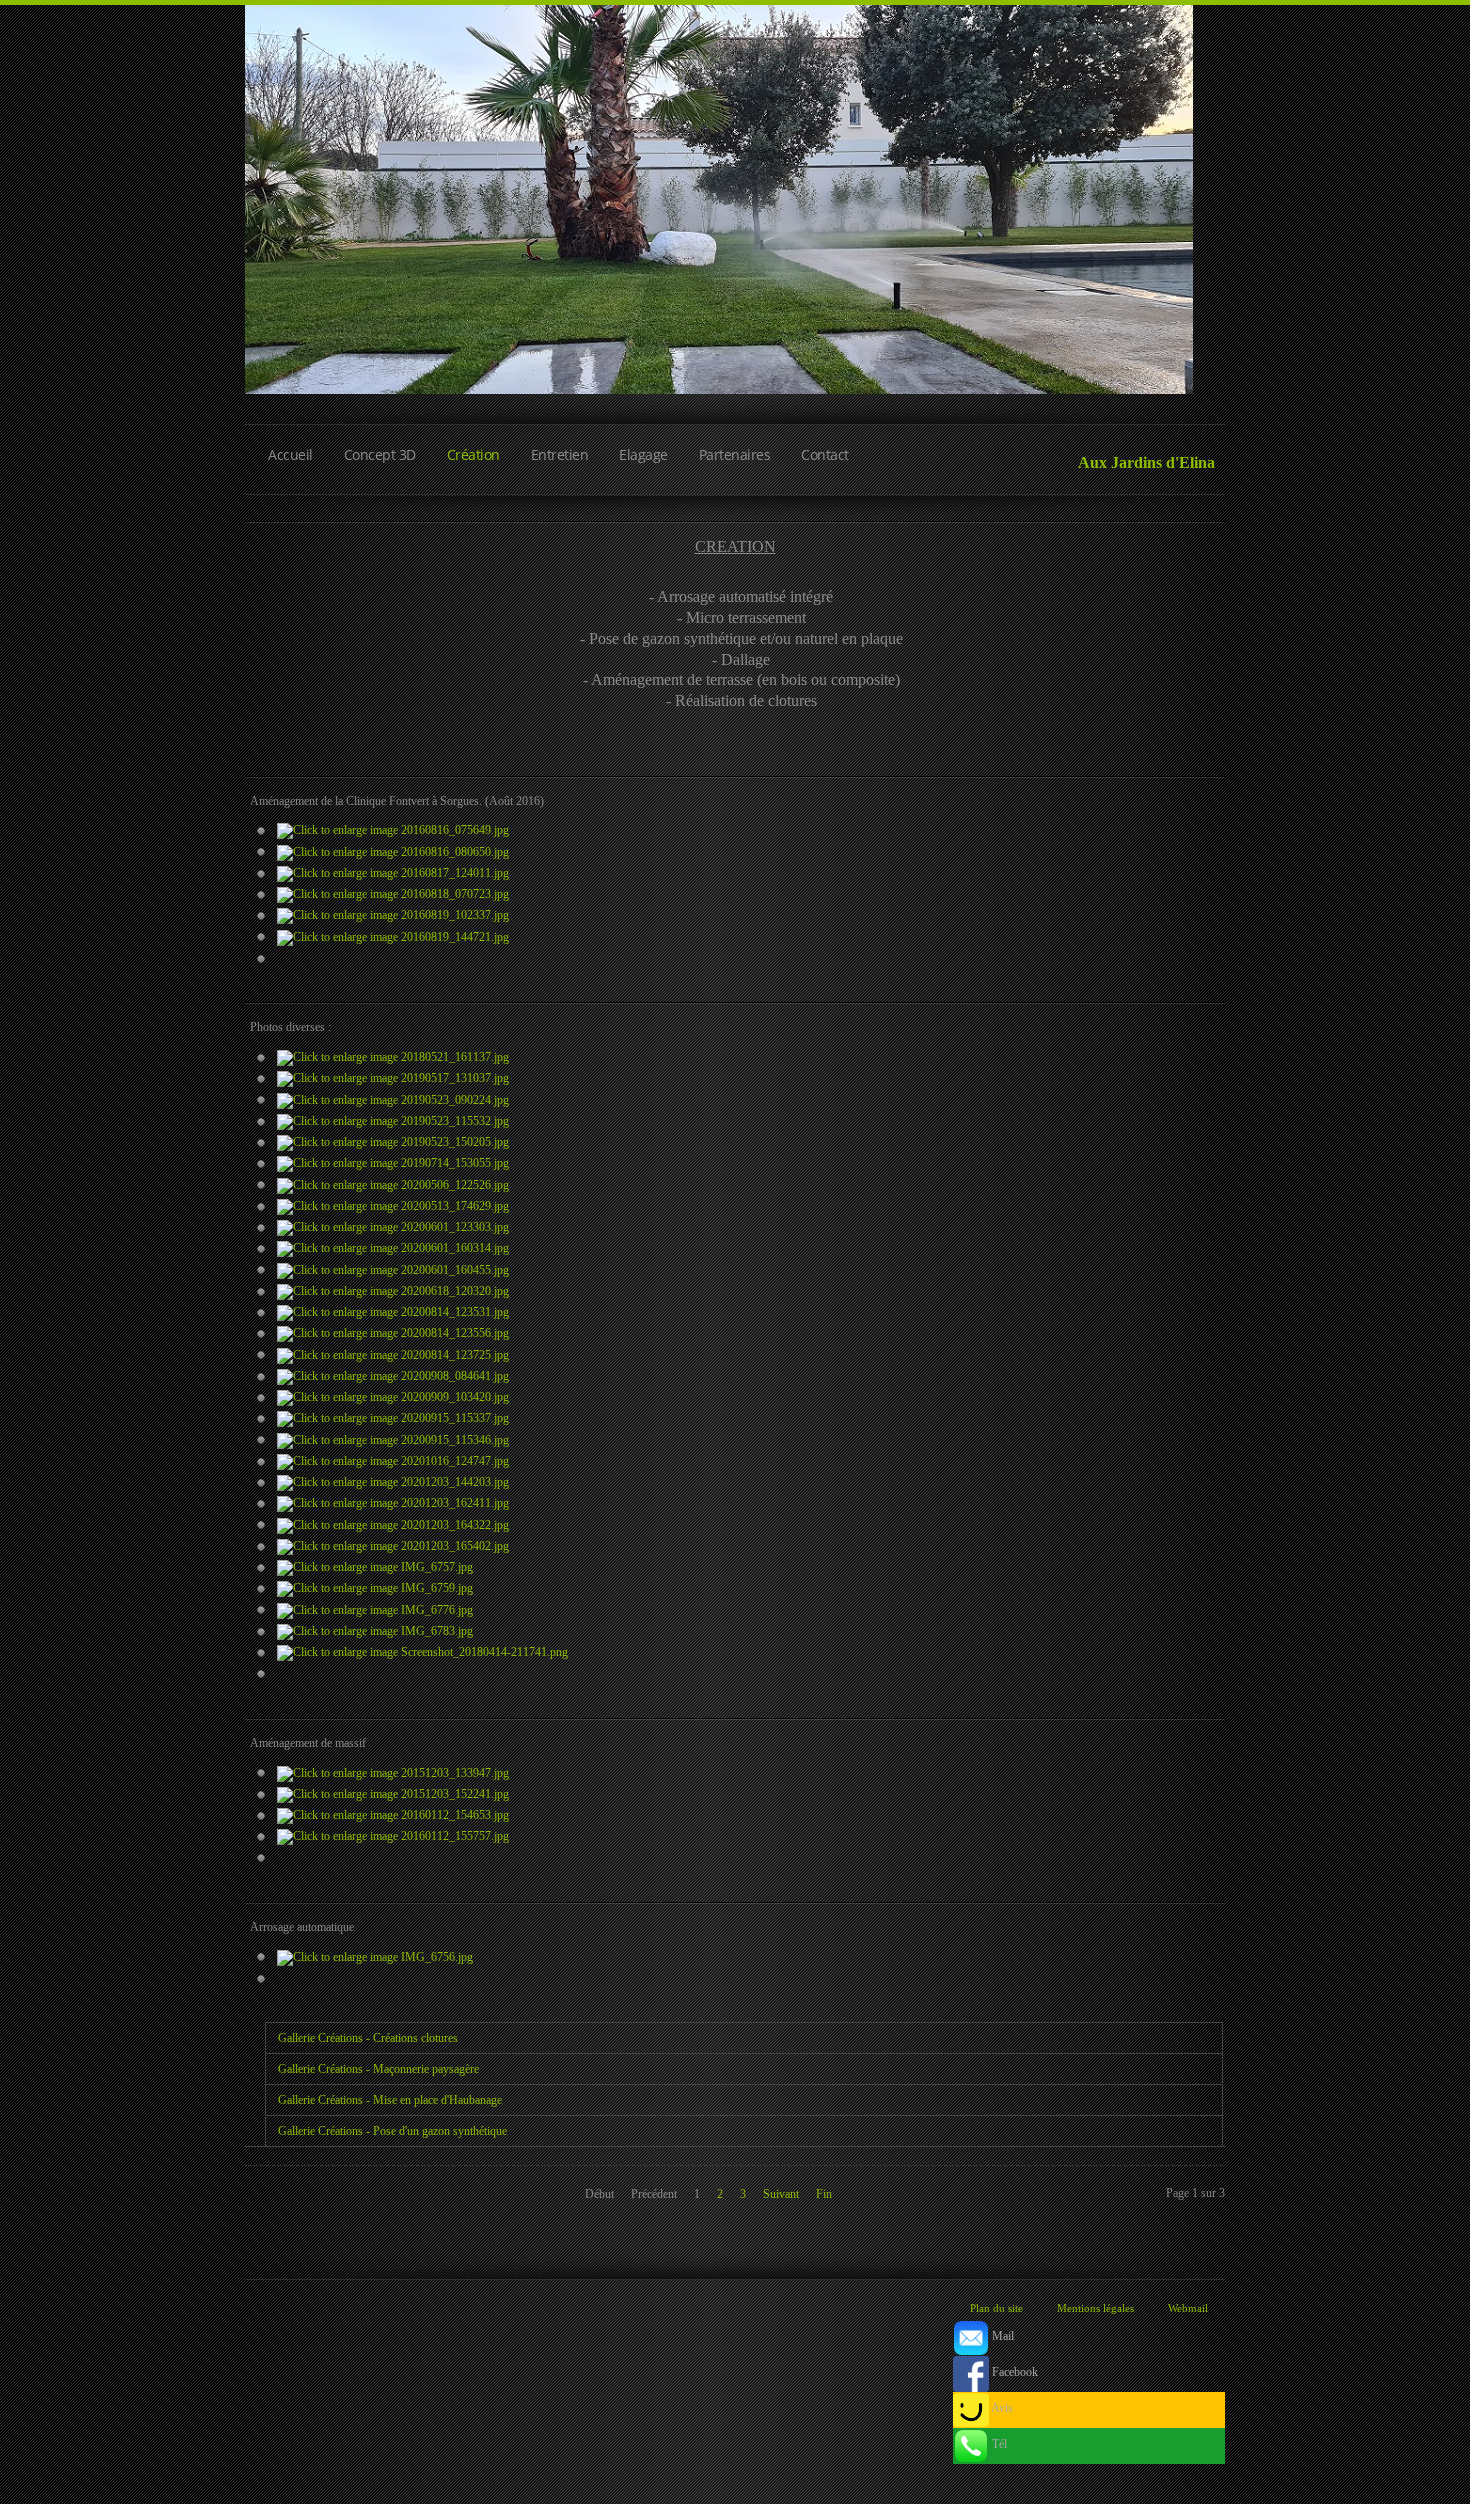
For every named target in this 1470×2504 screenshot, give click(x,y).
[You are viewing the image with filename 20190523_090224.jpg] (393, 1099)
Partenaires (735, 454)
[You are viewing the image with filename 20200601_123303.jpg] (393, 1227)
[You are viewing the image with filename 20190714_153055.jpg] (393, 1163)
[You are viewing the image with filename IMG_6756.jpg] (375, 1956)
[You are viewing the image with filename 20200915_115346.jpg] (393, 1439)
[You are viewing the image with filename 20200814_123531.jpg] (393, 1312)
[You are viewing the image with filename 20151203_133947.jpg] (393, 1772)
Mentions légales (1095, 2308)
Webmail (1188, 2308)
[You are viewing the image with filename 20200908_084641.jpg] (393, 1376)
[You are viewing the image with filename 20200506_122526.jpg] (393, 1184)
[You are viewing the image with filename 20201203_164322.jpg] (393, 1524)
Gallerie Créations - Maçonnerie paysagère (378, 2069)
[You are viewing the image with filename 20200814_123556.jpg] (393, 1333)
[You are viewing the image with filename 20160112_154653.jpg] (393, 1815)
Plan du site (996, 2308)
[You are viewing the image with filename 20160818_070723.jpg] (393, 894)
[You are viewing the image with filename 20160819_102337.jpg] (393, 915)
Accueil (290, 454)
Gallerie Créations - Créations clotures (368, 2038)
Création (473, 454)
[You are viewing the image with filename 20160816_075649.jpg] (393, 830)
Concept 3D (380, 454)
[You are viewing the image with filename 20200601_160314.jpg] (393, 1248)
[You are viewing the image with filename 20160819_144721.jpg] (393, 936)
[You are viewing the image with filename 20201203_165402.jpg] (393, 1546)
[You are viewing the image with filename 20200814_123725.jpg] (393, 1354)
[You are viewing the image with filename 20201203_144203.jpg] (393, 1482)
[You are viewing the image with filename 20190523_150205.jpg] (393, 1142)
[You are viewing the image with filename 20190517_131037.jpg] (393, 1078)
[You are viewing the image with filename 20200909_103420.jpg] (393, 1397)
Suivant (781, 2194)
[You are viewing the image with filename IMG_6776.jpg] (375, 1609)
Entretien (560, 454)
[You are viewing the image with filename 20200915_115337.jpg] (393, 1418)
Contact (825, 454)
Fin (824, 2194)
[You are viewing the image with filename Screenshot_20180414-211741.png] (422, 1652)
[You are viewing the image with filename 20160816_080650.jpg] (393, 851)
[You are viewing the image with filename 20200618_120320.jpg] (393, 1291)
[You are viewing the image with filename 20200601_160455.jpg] (393, 1269)
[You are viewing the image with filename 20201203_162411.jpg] (393, 1503)
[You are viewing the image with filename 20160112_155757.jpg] (393, 1836)
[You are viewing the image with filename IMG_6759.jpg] (375, 1588)
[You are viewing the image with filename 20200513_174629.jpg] (393, 1206)
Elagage (643, 454)
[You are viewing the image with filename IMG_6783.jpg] (375, 1631)
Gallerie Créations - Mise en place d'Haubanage (390, 2100)
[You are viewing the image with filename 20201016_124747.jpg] (393, 1461)
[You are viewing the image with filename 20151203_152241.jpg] (393, 1794)
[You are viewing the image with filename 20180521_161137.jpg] (393, 1057)
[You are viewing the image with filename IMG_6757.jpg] (375, 1567)
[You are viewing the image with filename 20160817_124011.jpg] (393, 873)
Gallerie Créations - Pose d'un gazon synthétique (392, 2131)
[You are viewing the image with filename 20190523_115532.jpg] (393, 1121)
